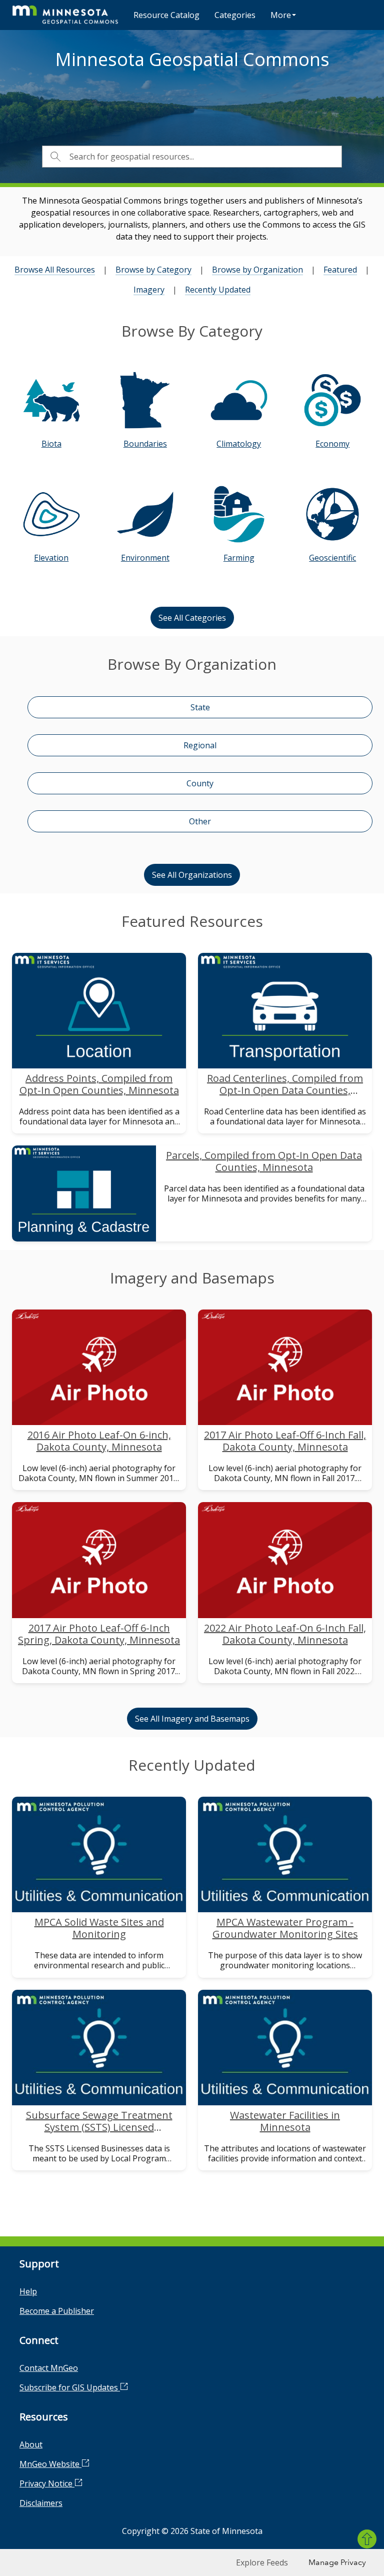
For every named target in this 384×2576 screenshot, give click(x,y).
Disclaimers (41, 2503)
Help (28, 2291)
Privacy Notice (47, 2483)
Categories (235, 15)
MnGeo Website (50, 2464)
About (31, 2444)
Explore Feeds (262, 2562)
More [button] (281, 15)
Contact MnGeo (49, 2368)
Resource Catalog (166, 15)
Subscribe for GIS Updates (70, 2387)
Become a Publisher (57, 2311)
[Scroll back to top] (367, 2539)
